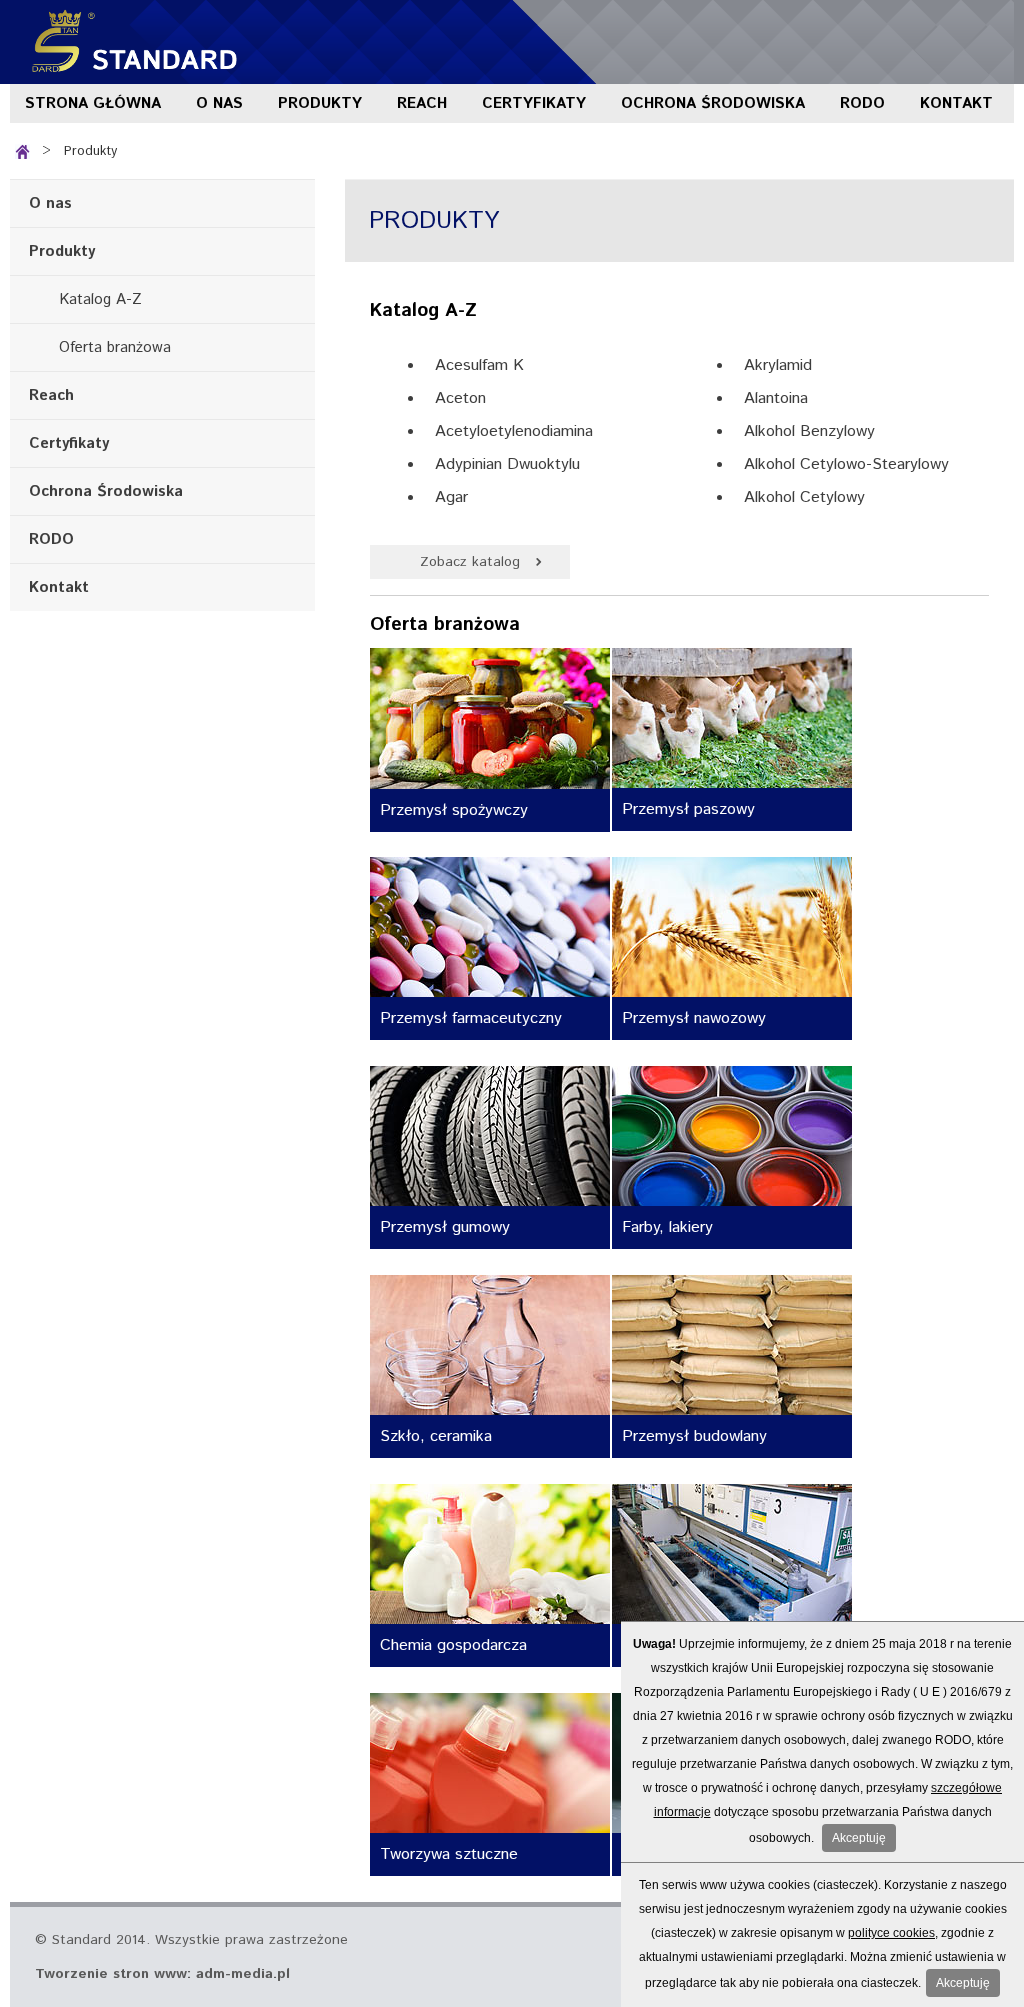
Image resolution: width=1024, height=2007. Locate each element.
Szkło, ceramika (436, 1436)
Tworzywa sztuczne (449, 1854)
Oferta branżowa (115, 347)
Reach (422, 103)
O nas (219, 103)
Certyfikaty (534, 103)
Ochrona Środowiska (713, 103)
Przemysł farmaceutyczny (471, 1018)
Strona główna (93, 103)
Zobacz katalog (470, 562)
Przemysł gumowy (445, 1227)
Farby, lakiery (667, 1227)
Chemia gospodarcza (453, 1645)
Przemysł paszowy (688, 809)
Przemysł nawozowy (694, 1018)
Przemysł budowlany (694, 1436)
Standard (130, 42)
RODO (862, 103)
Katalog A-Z (100, 299)
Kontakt (956, 103)
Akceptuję (859, 1838)
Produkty (320, 103)
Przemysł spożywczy (454, 810)
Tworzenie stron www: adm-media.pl (162, 1974)
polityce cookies (891, 1933)
